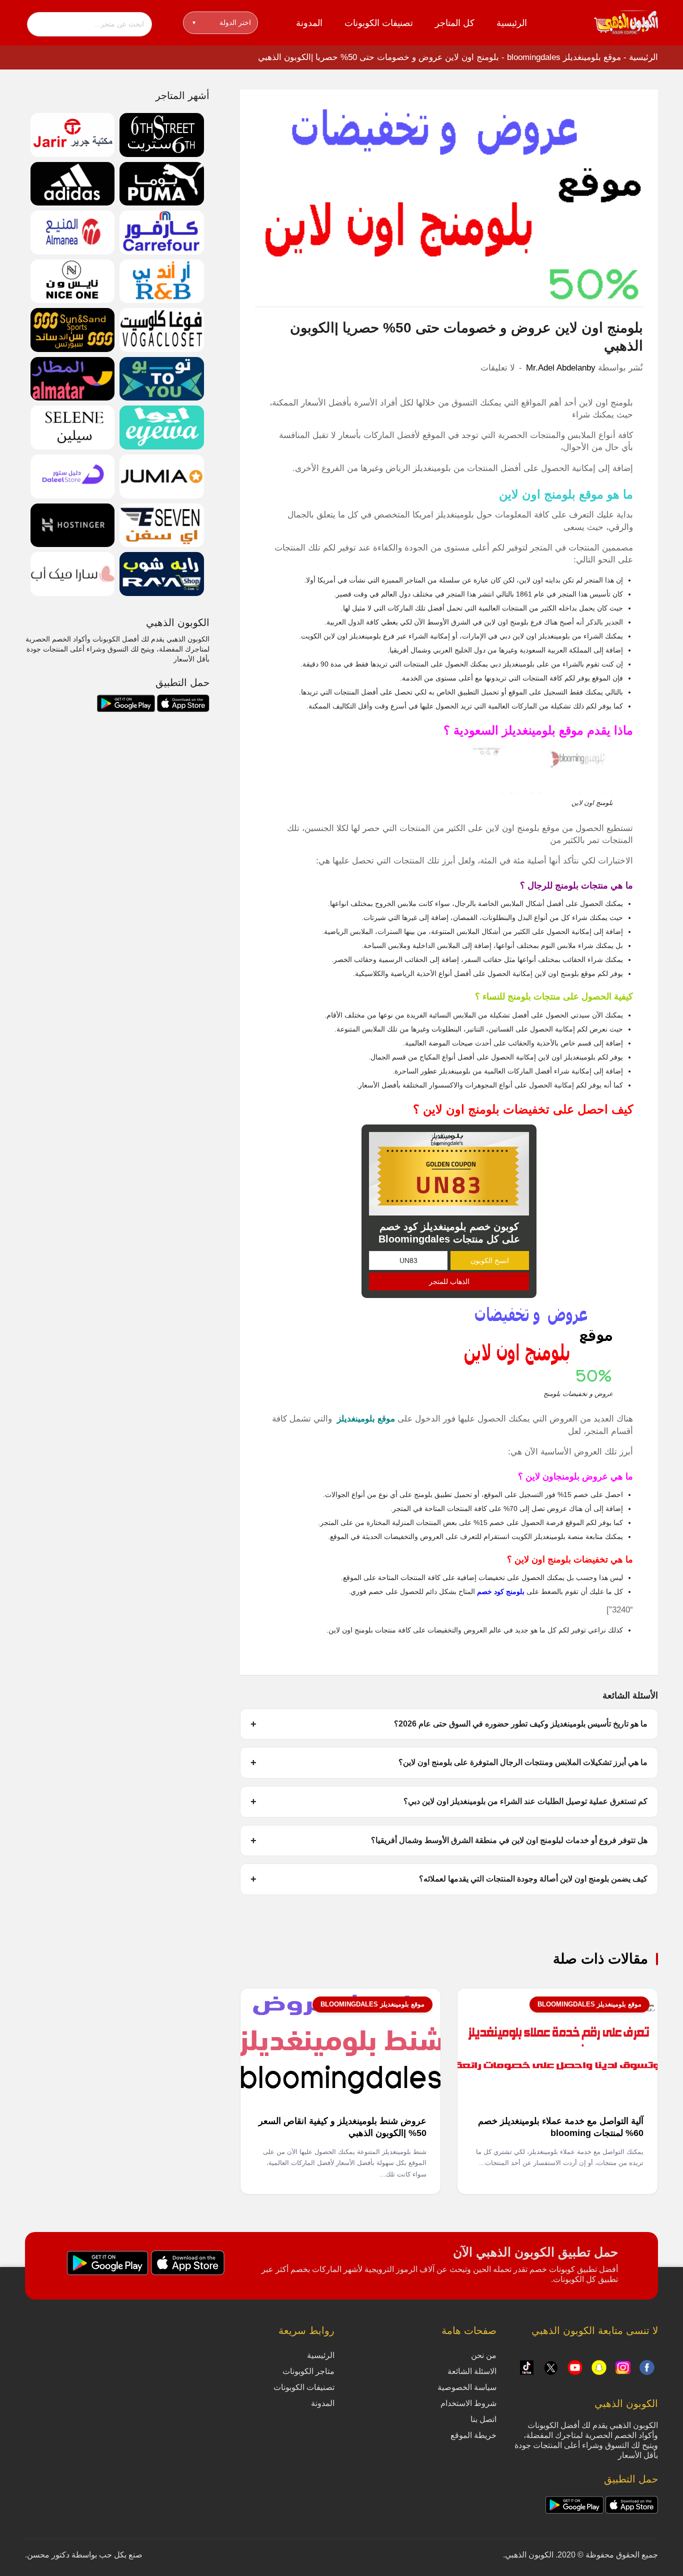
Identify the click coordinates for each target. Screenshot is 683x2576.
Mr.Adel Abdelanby (561, 368)
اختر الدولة (222, 22)
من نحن (484, 2355)
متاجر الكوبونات (308, 2371)
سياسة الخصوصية (467, 2387)
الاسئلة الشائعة (472, 2371)
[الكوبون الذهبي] (626, 22)
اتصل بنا (483, 2419)
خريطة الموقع (473, 2435)
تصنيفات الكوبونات (379, 23)
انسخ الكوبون (490, 1260)
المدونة (309, 23)
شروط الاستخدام (468, 2403)
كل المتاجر (455, 23)
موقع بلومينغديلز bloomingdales (564, 57)
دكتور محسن (48, 2555)
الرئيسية (512, 23)
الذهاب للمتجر (449, 1281)
